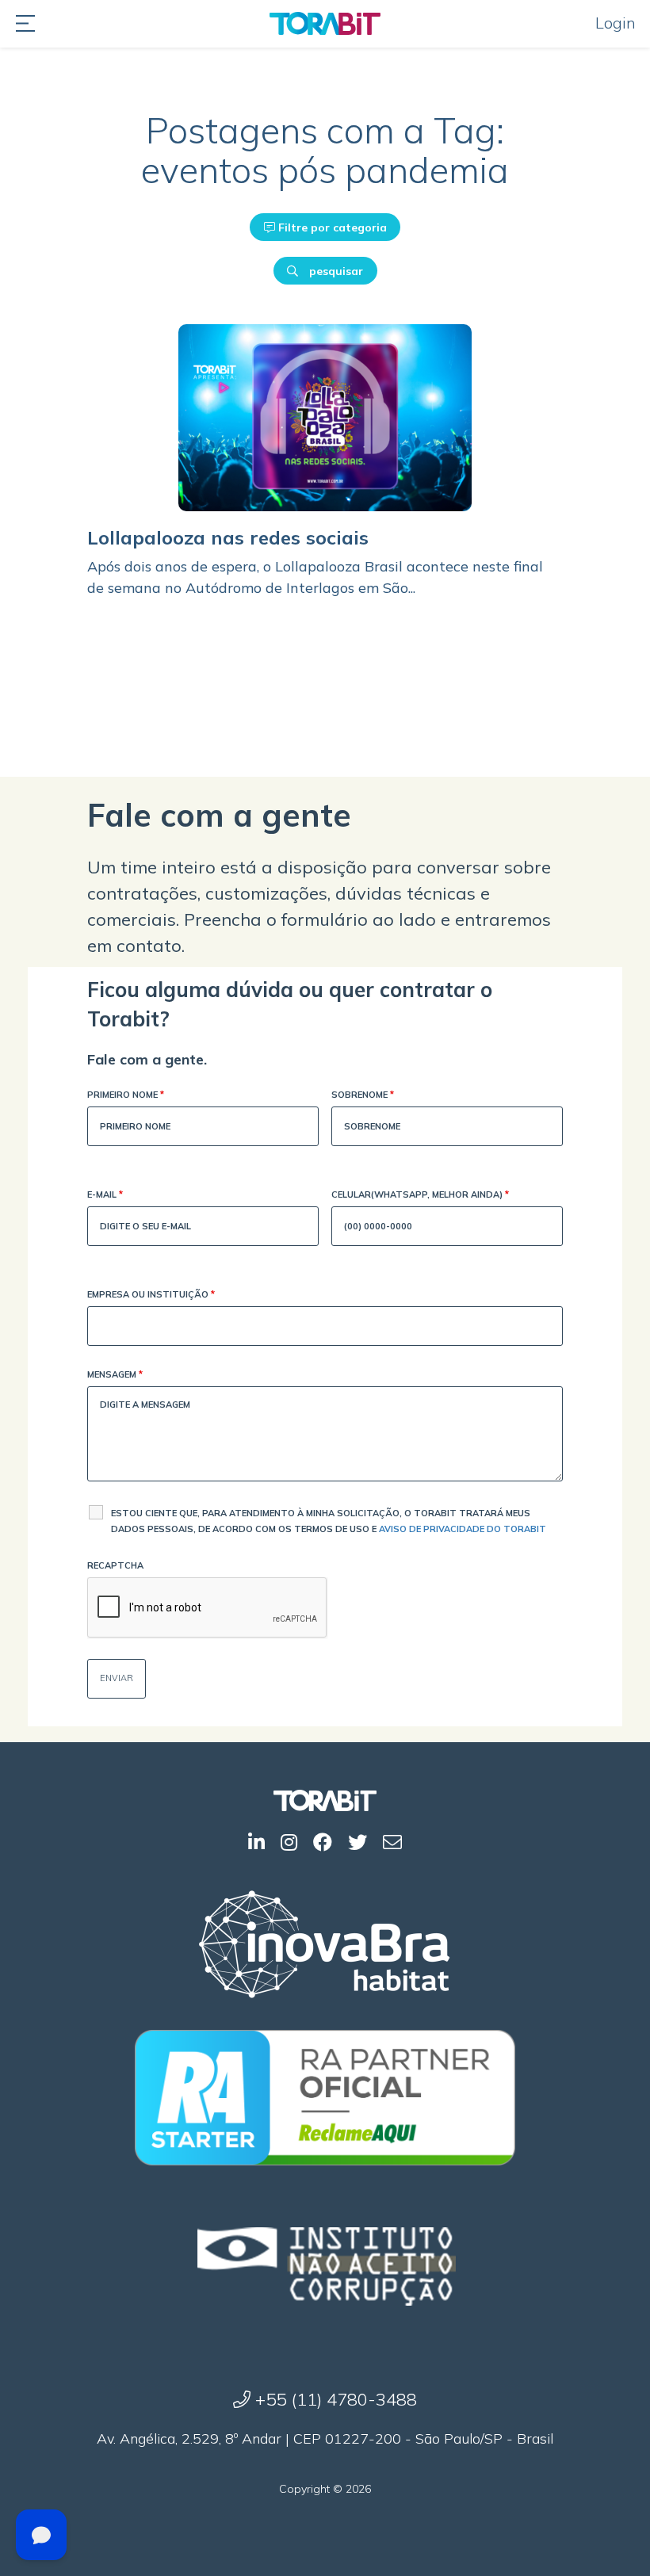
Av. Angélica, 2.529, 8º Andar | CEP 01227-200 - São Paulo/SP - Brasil (325, 2438)
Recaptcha (115, 1565)
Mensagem (115, 1374)
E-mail (105, 1194)
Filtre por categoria (331, 227)
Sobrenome (363, 1095)
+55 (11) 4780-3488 (334, 2399)
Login (616, 23)
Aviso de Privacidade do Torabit (463, 1529)
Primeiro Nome (126, 1095)
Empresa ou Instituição (151, 1294)
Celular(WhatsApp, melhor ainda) (420, 1194)
